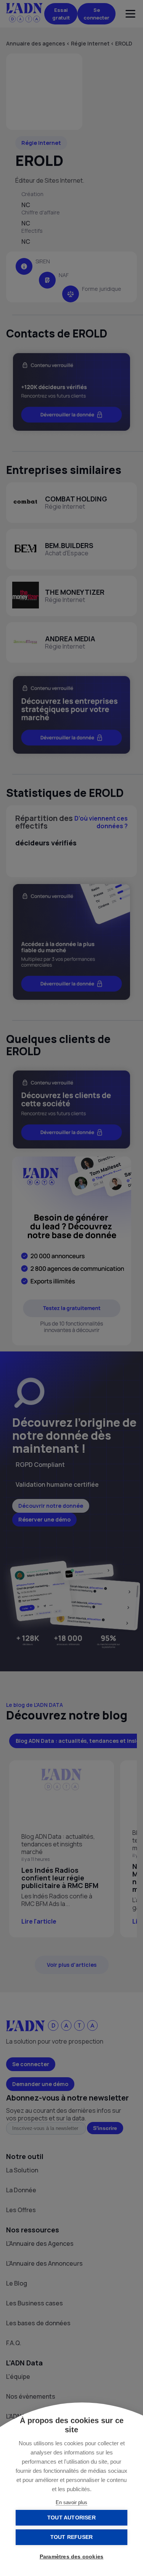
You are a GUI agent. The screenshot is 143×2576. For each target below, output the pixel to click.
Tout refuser (71, 2537)
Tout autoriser (71, 2518)
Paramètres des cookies (71, 2557)
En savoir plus (71, 2502)
